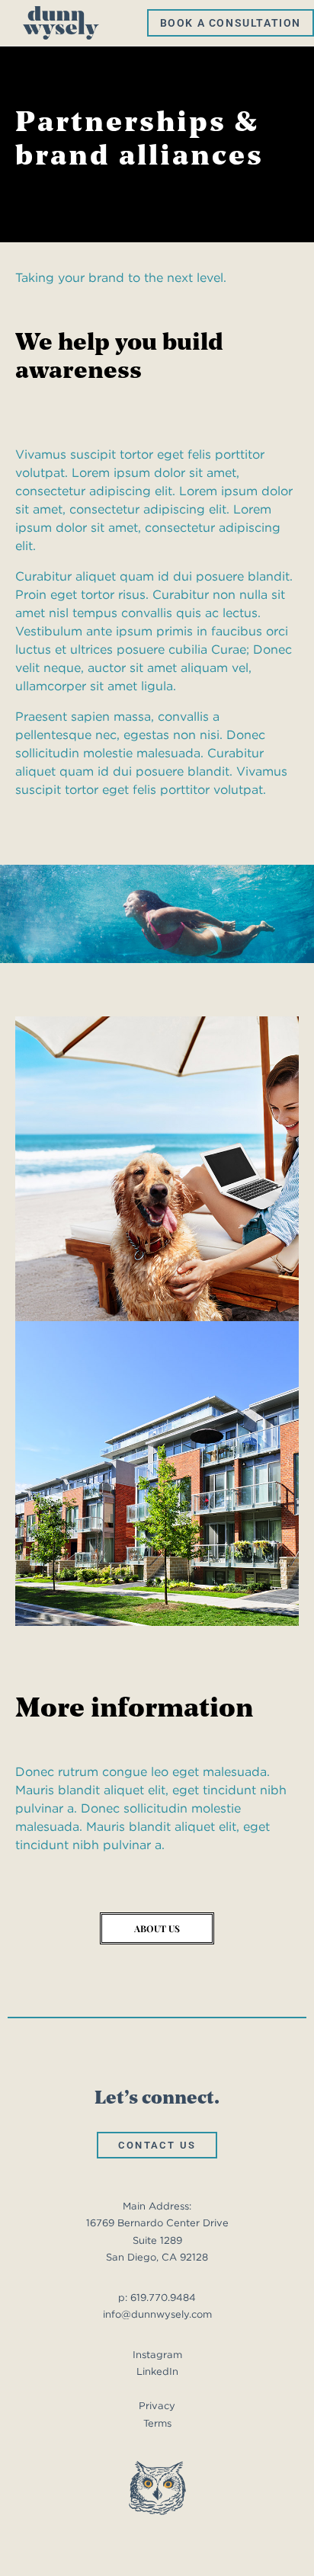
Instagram (157, 2355)
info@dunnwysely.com (157, 2314)
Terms (157, 2423)
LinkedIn (157, 2371)
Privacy (157, 2406)
